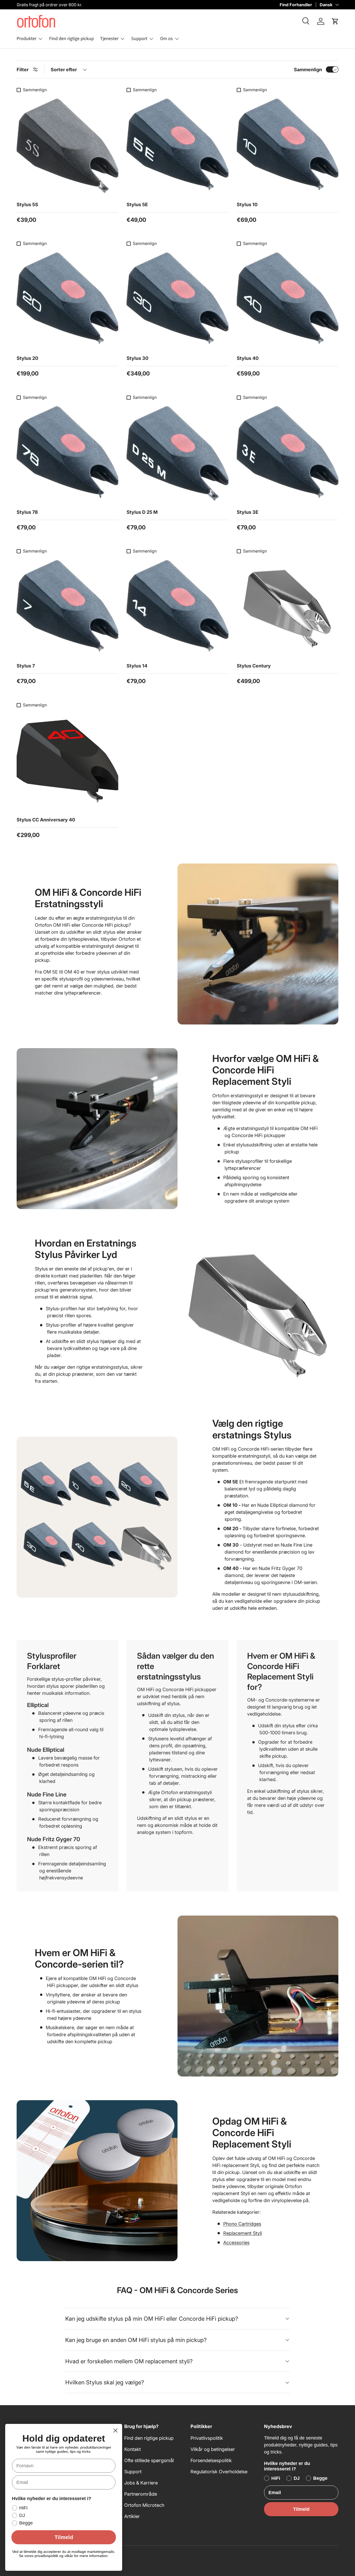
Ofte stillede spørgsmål (149, 2460)
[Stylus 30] (177, 300)
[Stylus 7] (67, 607)
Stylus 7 (26, 666)
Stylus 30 (137, 358)
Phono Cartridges (242, 2224)
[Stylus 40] (288, 300)
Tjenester (109, 39)
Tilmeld (301, 2509)
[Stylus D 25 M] (177, 453)
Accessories (236, 2243)
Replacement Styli (243, 2233)
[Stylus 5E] (177, 146)
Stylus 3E (248, 512)
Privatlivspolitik (207, 2438)
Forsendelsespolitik (211, 2460)
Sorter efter (64, 70)
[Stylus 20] (67, 300)
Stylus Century (254, 666)
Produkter (27, 39)
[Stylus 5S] (67, 146)
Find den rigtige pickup (71, 39)
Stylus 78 (27, 512)
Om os (166, 39)
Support (139, 39)
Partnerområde (141, 2494)
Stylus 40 (248, 358)
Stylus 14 (137, 666)
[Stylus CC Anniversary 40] (67, 761)
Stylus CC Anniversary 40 (46, 820)
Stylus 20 (27, 358)
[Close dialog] (116, 2431)
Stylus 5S (27, 205)
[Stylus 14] (177, 607)
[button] (335, 21)
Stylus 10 (247, 205)
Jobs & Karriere (141, 2483)
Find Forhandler (296, 5)
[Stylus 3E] (288, 453)
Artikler (132, 2516)
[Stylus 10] (288, 146)
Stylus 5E (137, 205)
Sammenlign (308, 70)
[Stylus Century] (288, 607)
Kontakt (133, 2449)
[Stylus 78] (67, 453)
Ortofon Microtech (144, 2505)
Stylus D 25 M (142, 512)
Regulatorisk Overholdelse (219, 2472)
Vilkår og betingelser (213, 2449)
